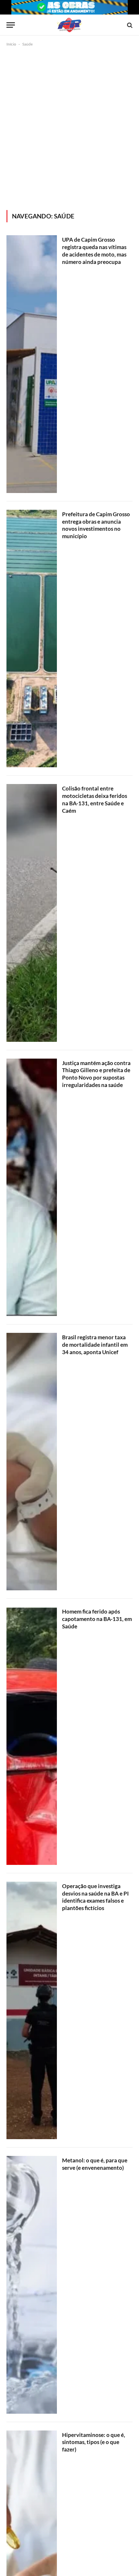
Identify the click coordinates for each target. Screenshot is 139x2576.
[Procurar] (129, 25)
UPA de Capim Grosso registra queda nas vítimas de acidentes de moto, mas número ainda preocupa (94, 251)
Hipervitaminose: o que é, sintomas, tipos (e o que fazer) (94, 2442)
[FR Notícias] (69, 25)
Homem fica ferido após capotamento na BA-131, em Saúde (97, 1619)
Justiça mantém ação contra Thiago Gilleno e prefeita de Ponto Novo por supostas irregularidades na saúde (96, 1074)
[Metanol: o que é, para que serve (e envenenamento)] (32, 2285)
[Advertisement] (69, 127)
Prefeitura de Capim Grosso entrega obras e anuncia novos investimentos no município (96, 525)
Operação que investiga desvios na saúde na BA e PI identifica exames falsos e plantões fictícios (95, 1897)
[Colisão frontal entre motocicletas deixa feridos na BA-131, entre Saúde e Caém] (32, 913)
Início (11, 44)
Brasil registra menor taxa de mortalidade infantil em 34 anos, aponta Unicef (95, 1345)
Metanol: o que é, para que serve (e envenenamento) (95, 2164)
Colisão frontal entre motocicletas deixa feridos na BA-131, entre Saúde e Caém (95, 800)
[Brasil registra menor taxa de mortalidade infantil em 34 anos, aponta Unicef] (32, 1462)
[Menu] (11, 25)
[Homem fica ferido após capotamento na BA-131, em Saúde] (32, 1736)
